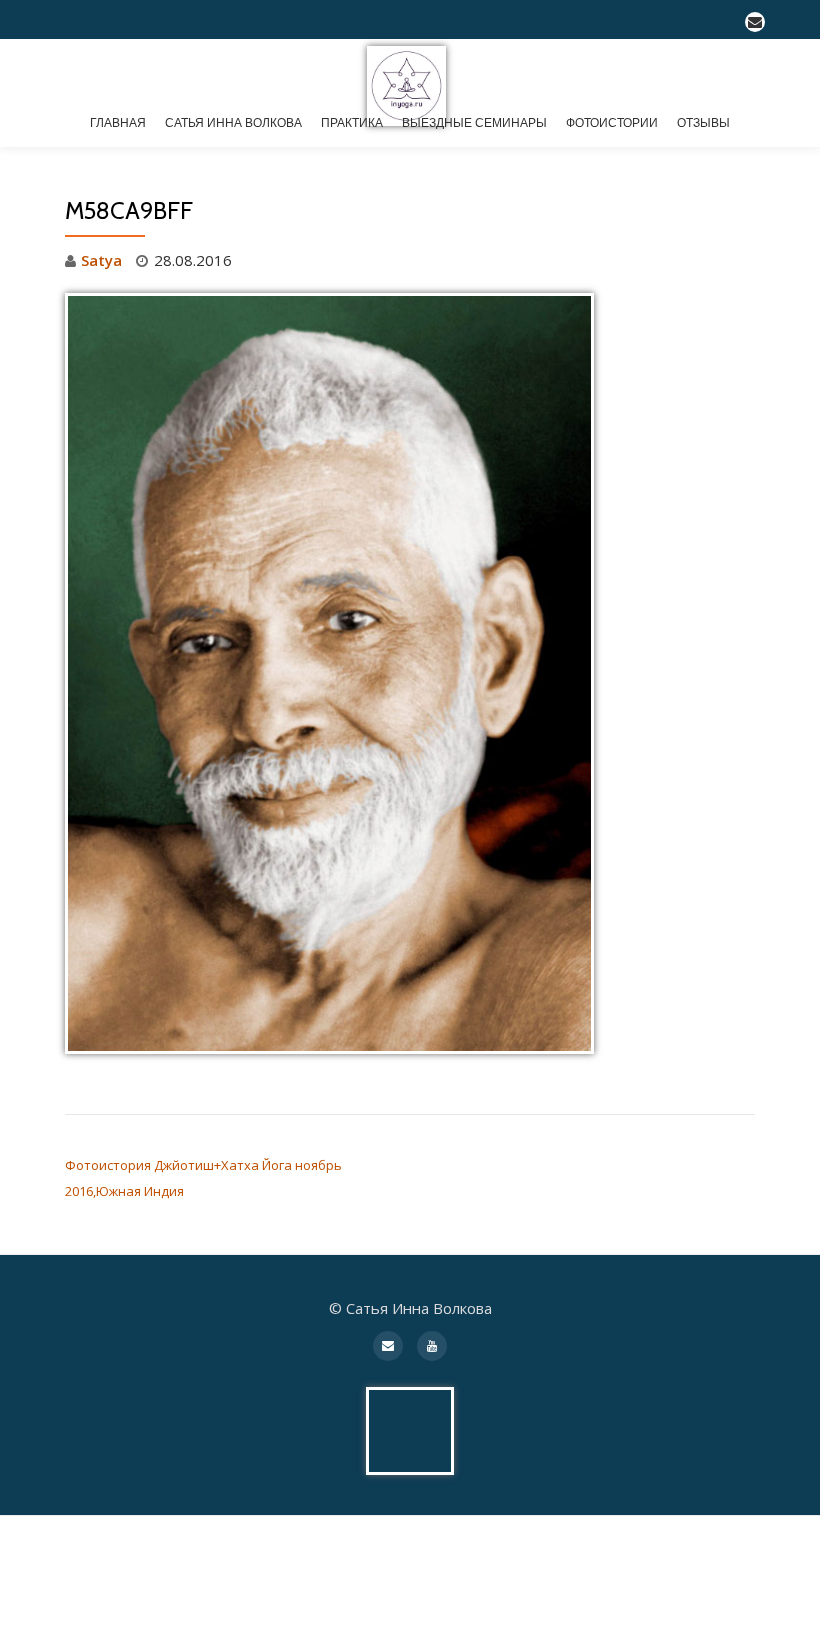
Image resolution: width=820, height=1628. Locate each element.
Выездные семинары (474, 123)
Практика (352, 123)
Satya (101, 260)
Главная (118, 123)
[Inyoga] (410, 74)
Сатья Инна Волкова (233, 123)
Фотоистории (612, 123)
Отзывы (703, 123)
